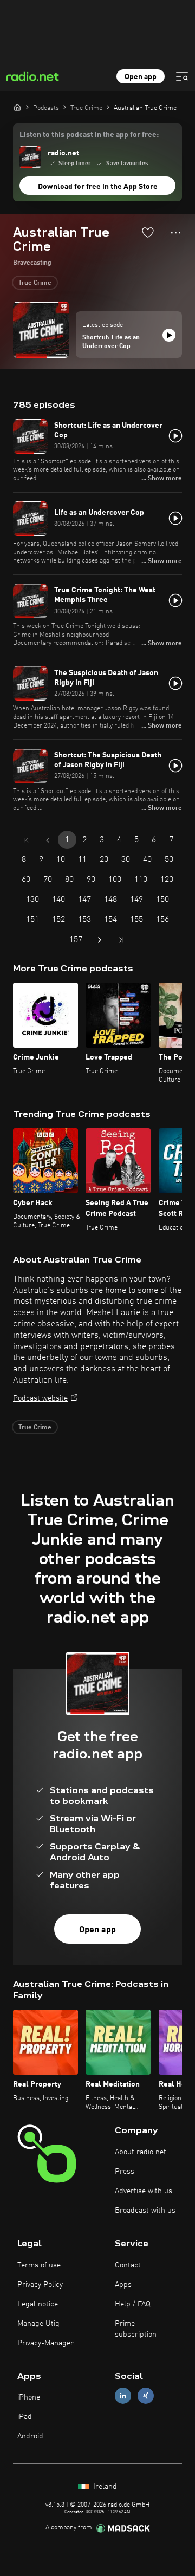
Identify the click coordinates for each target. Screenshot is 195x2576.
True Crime (35, 283)
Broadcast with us (145, 2211)
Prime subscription (136, 2329)
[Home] (17, 107)
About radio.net (141, 2152)
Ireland (104, 2487)
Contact (128, 2265)
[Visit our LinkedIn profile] (123, 2396)
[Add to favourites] (148, 232)
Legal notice (38, 2304)
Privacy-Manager (45, 2343)
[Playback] (169, 335)
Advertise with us (144, 2191)
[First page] (26, 840)
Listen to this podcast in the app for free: (89, 135)
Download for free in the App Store (98, 187)
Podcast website (40, 1398)
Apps (123, 2285)
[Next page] (100, 940)
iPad (25, 2417)
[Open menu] (182, 76)
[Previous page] (48, 840)
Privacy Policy (40, 2285)
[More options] (176, 233)
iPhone (29, 2397)
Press (125, 2172)
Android (30, 2436)
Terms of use (39, 2265)
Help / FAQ (133, 2304)
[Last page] (121, 940)
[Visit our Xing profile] (146, 2396)
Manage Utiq (38, 2324)
